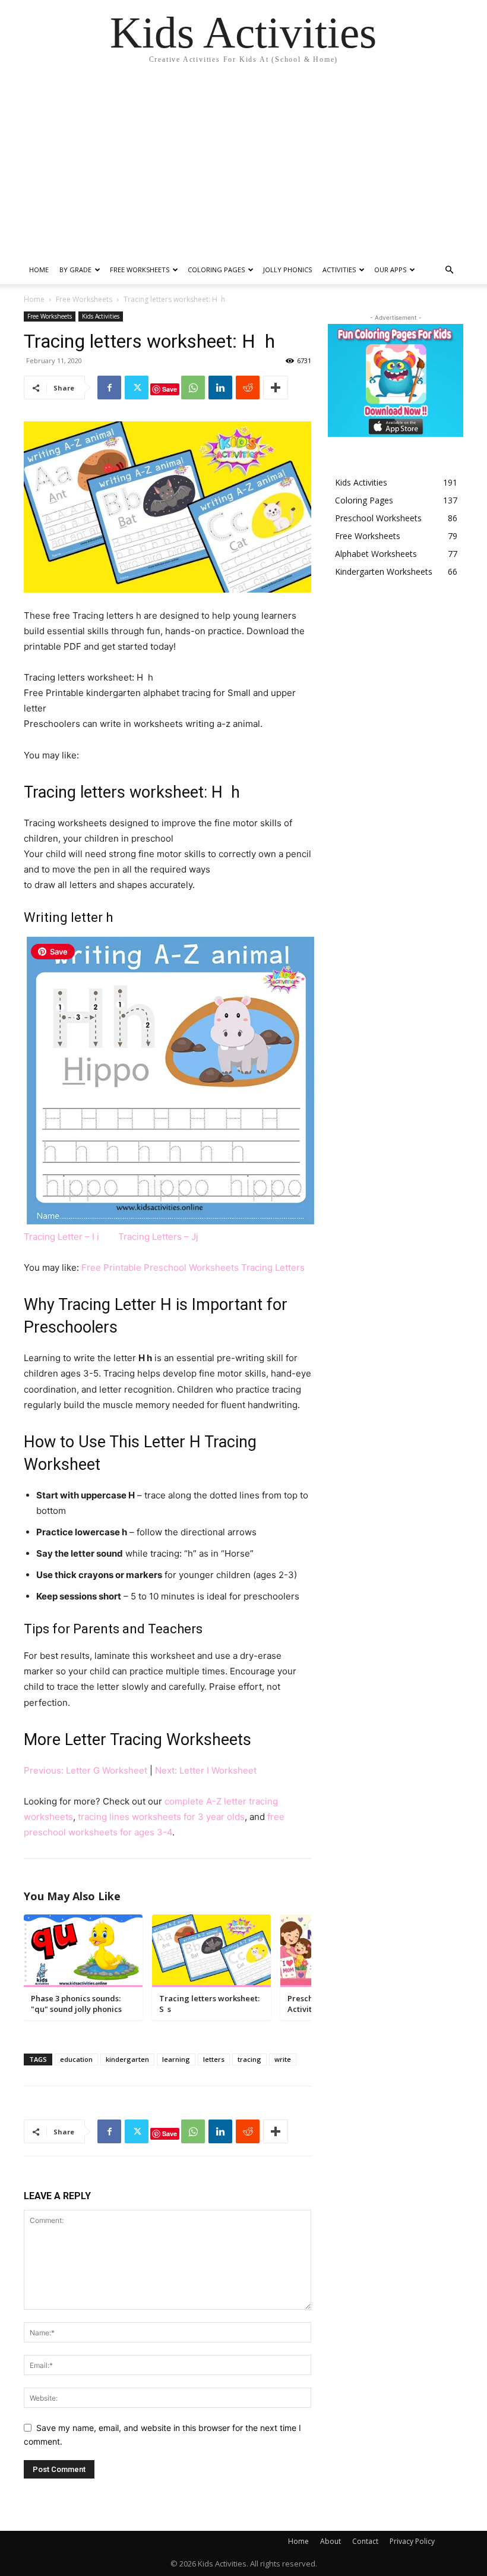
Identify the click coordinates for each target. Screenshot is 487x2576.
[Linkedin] (220, 388)
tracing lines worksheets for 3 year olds (161, 1817)
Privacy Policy (412, 2541)
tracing (249, 2059)
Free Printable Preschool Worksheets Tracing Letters (193, 1267)
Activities (339, 270)
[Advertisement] (243, 166)
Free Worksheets (140, 270)
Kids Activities (101, 316)
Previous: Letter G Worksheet (86, 1770)
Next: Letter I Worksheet (206, 1770)
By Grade (75, 270)
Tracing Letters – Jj (158, 1237)
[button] (449, 270)
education (76, 2059)
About (331, 2541)
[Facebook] (109, 388)
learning (176, 2059)
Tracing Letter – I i (63, 1237)
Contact (365, 2541)
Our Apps (390, 270)
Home (39, 270)
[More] (276, 388)
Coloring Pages (216, 270)
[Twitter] (137, 388)
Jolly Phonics (287, 270)
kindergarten (127, 2059)
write (283, 2059)
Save (170, 389)
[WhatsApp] (193, 388)
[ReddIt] (248, 388)
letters (214, 2059)
